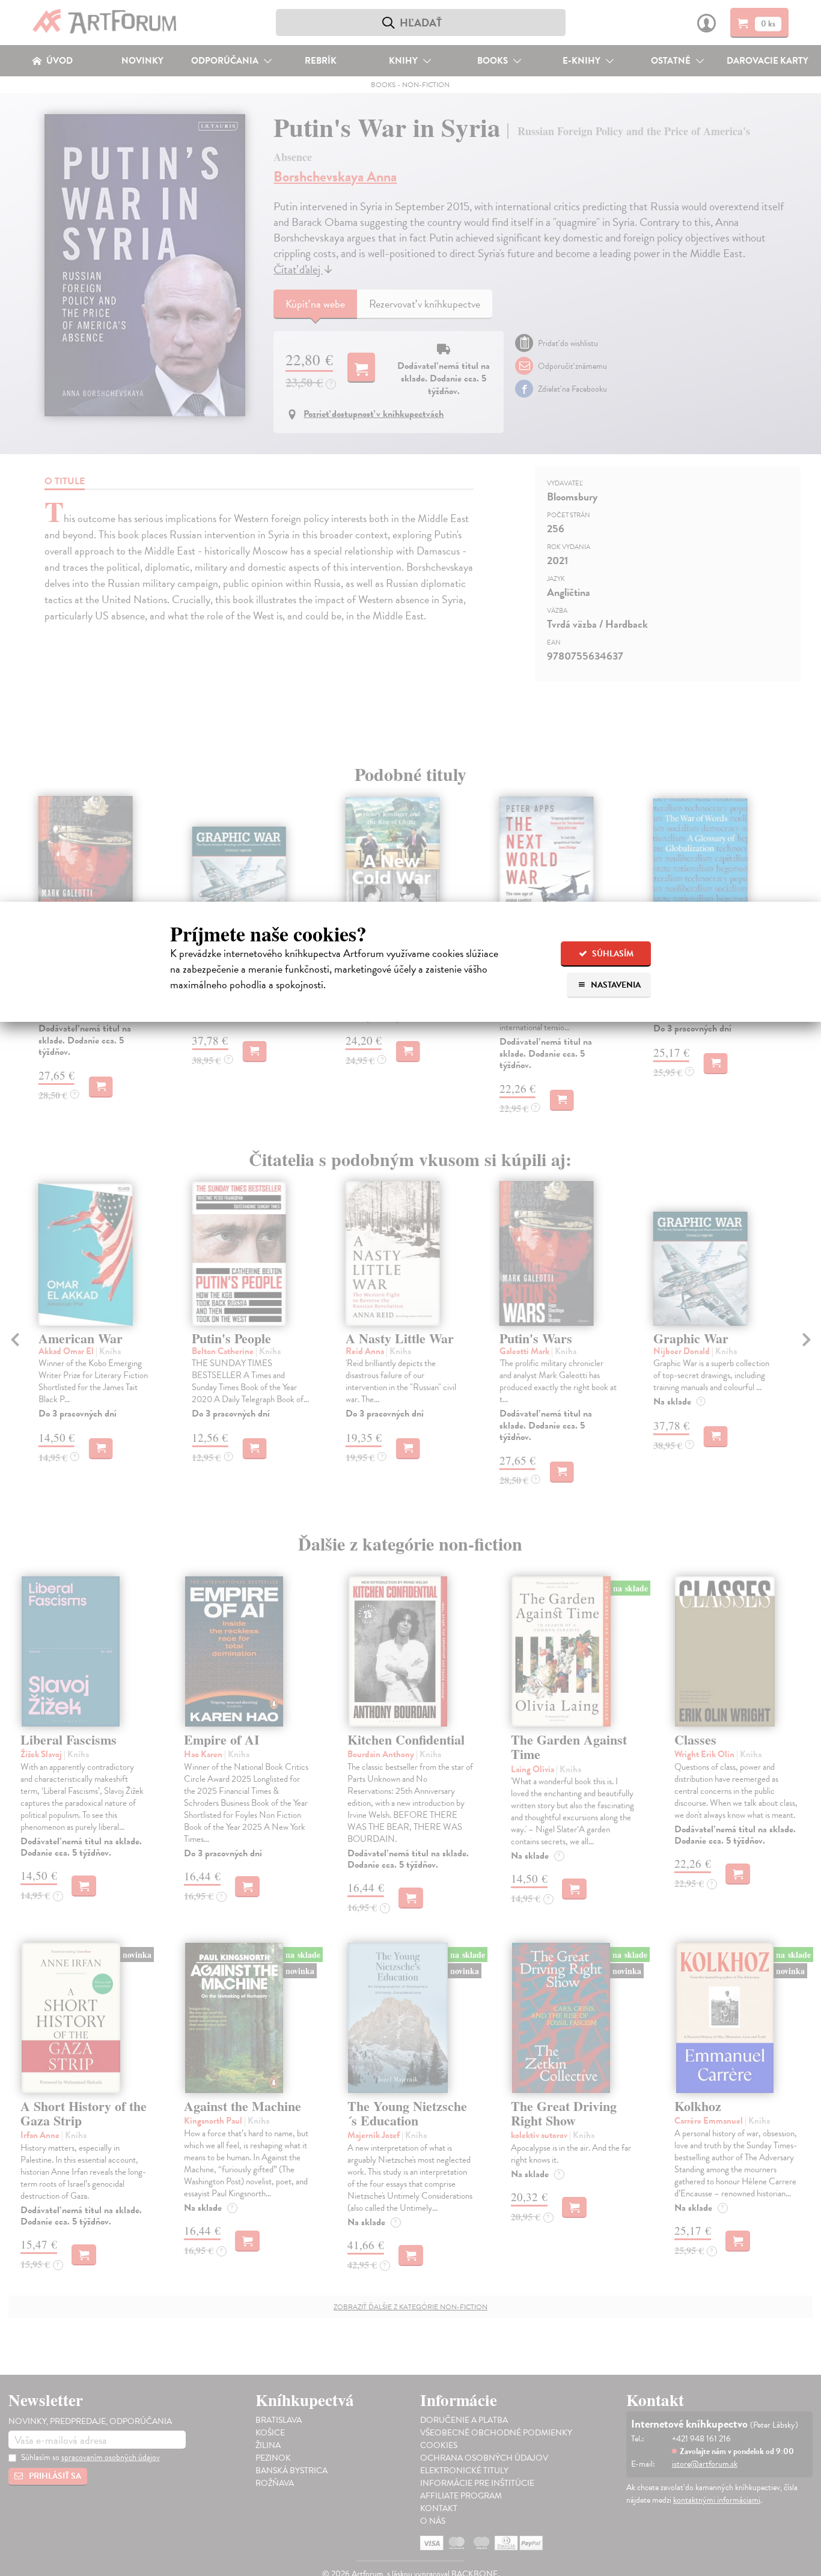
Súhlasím (612, 954)
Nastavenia (615, 985)
